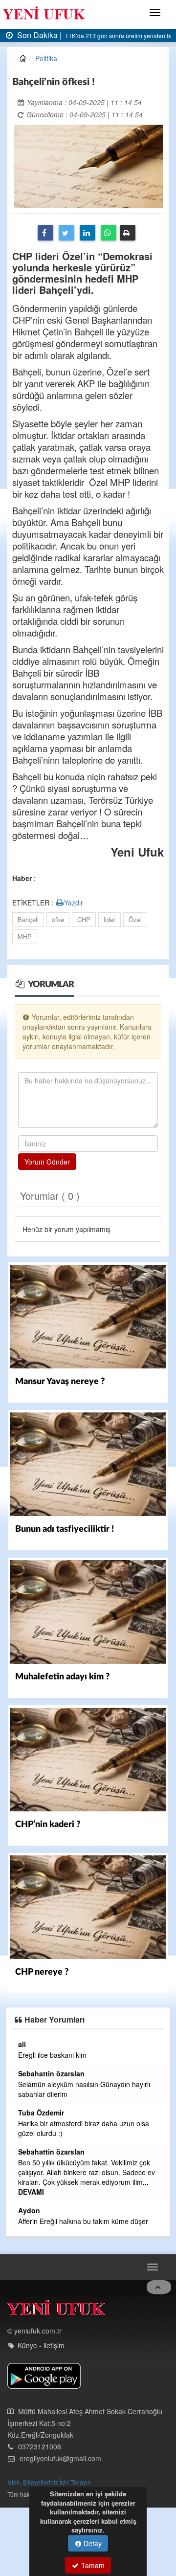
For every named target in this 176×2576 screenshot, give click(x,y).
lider (110, 919)
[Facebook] (45, 233)
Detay (92, 2543)
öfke (58, 919)
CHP (84, 919)
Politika (46, 58)
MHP (25, 936)
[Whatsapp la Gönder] (109, 233)
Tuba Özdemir (41, 2113)
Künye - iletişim (41, 2345)
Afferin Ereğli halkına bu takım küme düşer (83, 2221)
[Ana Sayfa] (56, 2310)
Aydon (29, 2210)
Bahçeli (28, 919)
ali (22, 2044)
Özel (135, 919)
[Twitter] (66, 233)
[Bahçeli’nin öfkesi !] (88, 165)
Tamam (92, 2565)
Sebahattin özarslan (51, 2073)
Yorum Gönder (47, 1162)
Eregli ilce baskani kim (52, 2055)
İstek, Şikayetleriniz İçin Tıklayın (49, 2482)
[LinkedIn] (88, 233)
